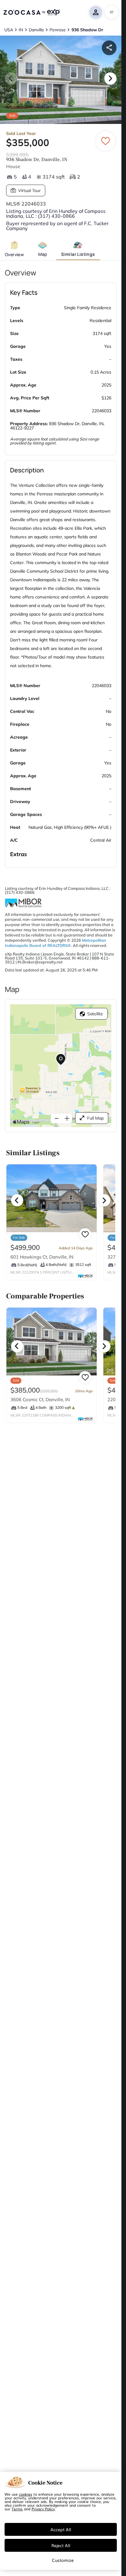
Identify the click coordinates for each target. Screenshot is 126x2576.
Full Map (95, 1118)
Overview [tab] (14, 254)
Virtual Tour (29, 190)
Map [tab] (43, 254)
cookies (26, 2494)
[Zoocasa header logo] (31, 12)
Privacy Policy (43, 2509)
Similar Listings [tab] (78, 254)
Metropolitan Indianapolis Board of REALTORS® (56, 943)
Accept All (61, 2529)
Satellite (95, 1014)
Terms (17, 2509)
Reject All (61, 2545)
